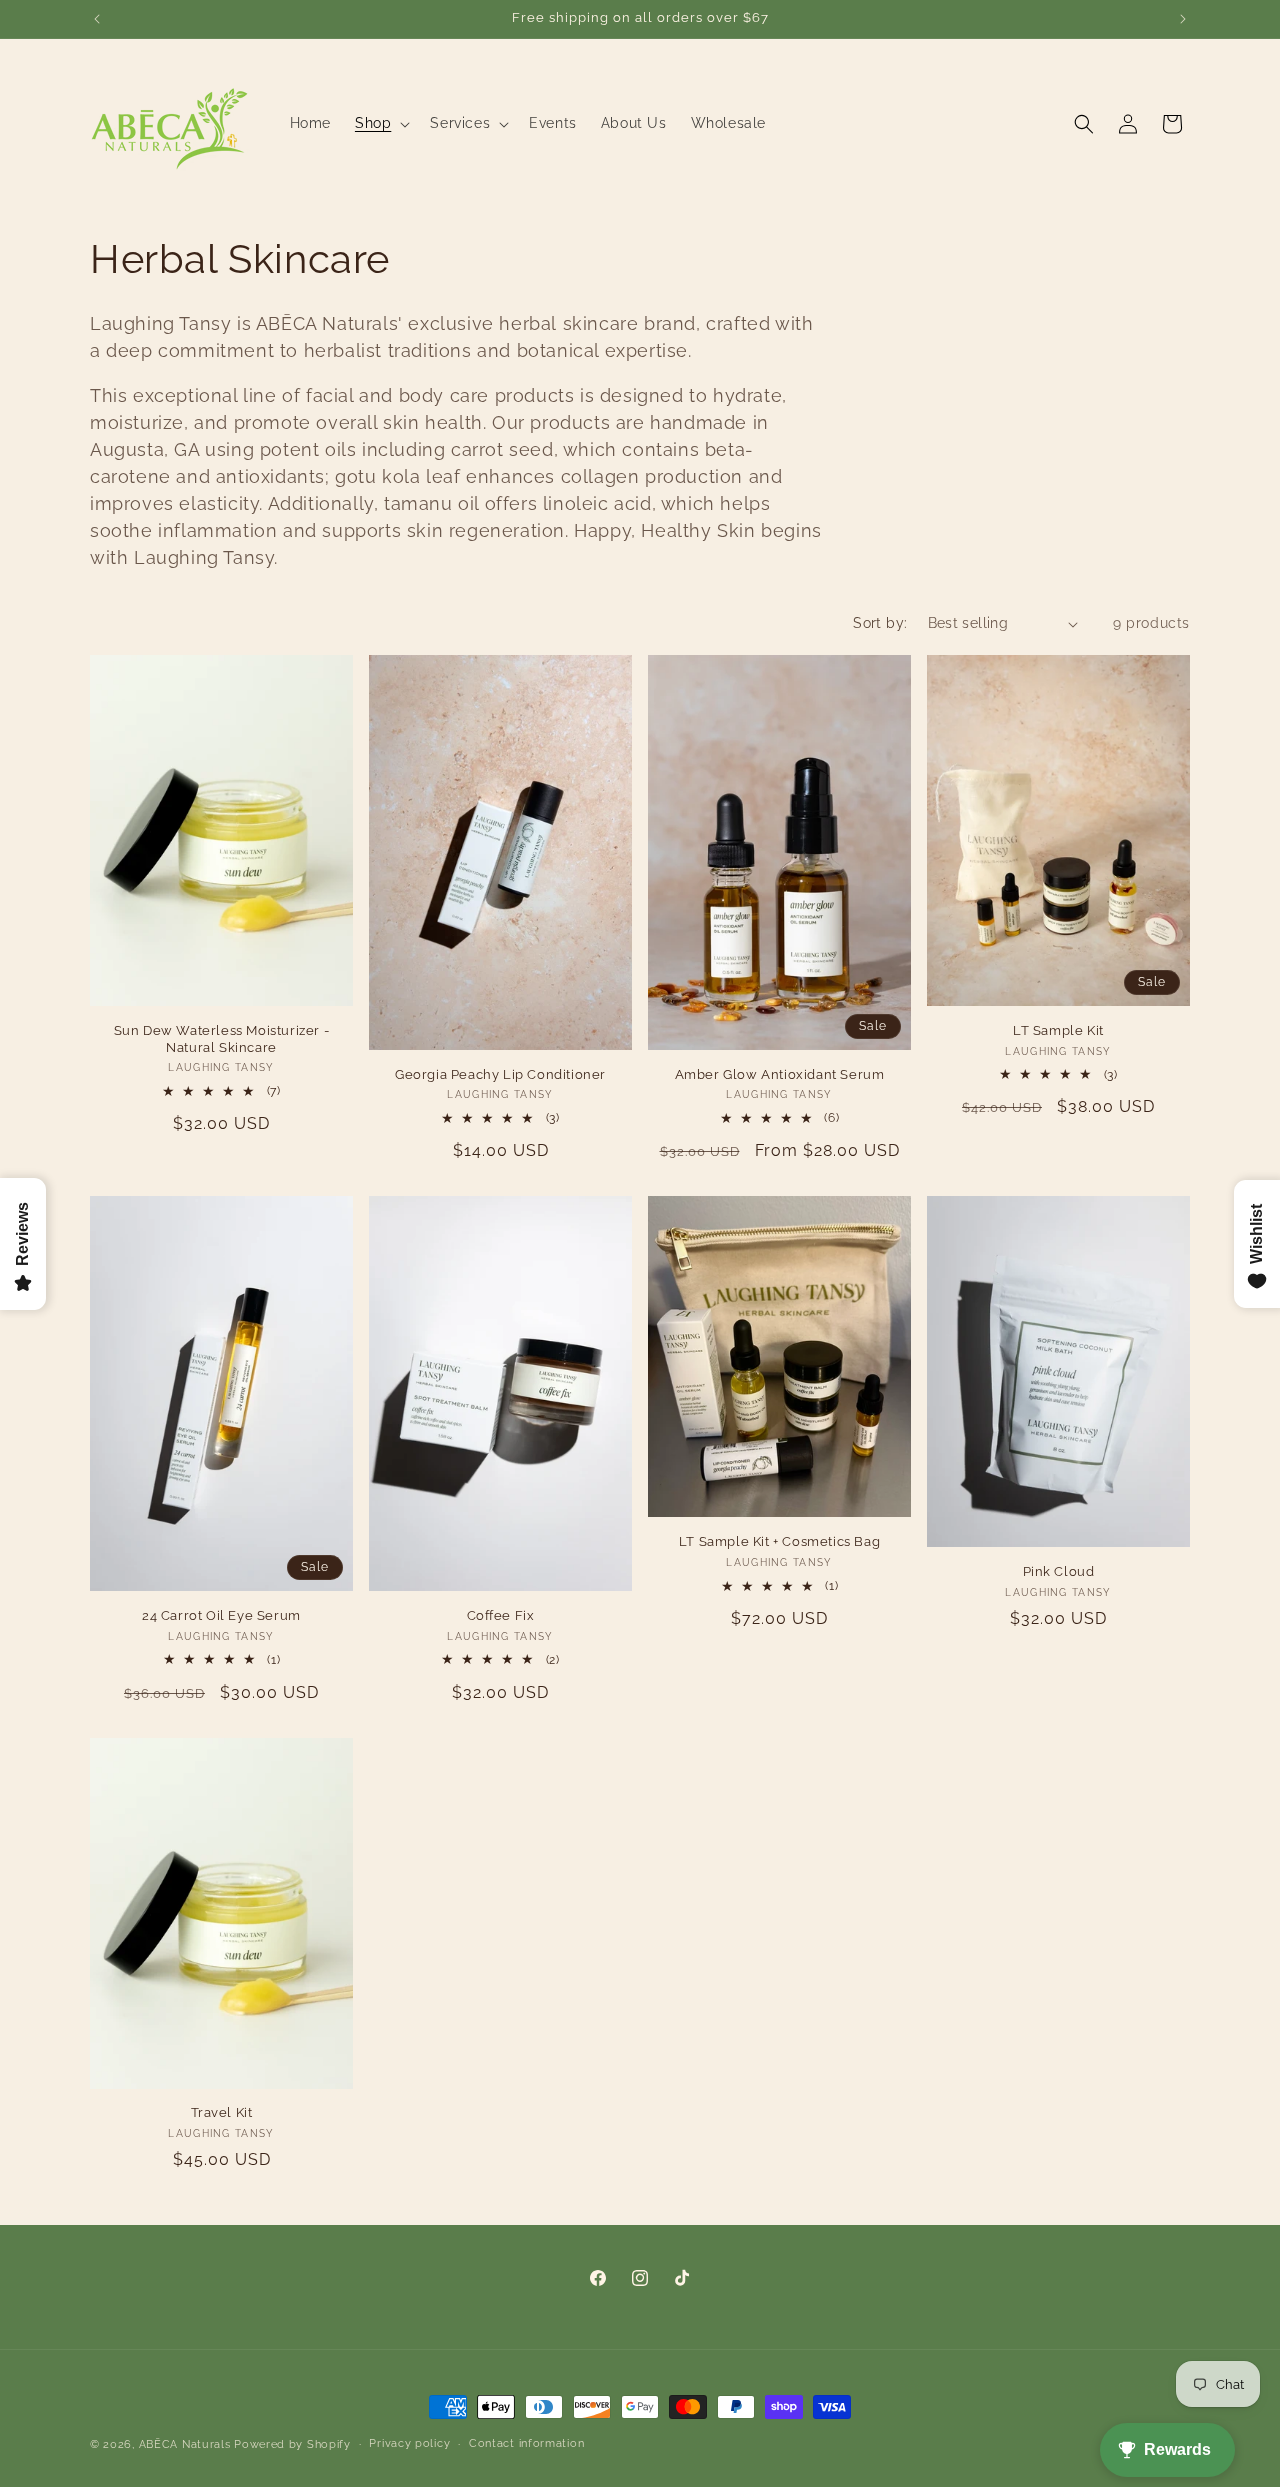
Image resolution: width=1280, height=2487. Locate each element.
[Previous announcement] (97, 19)
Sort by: (880, 623)
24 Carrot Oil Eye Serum (221, 1615)
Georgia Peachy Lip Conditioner (500, 1074)
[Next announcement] (1183, 19)
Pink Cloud (1059, 1571)
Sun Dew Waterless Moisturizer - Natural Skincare (222, 1039)
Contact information (526, 2443)
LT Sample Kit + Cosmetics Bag (779, 1542)
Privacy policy (409, 2443)
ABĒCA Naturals (187, 2444)
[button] (380, 123)
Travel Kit (222, 2112)
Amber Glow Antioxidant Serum (780, 1074)
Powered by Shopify (292, 2444)
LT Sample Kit (1058, 1030)
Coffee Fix (501, 1615)
